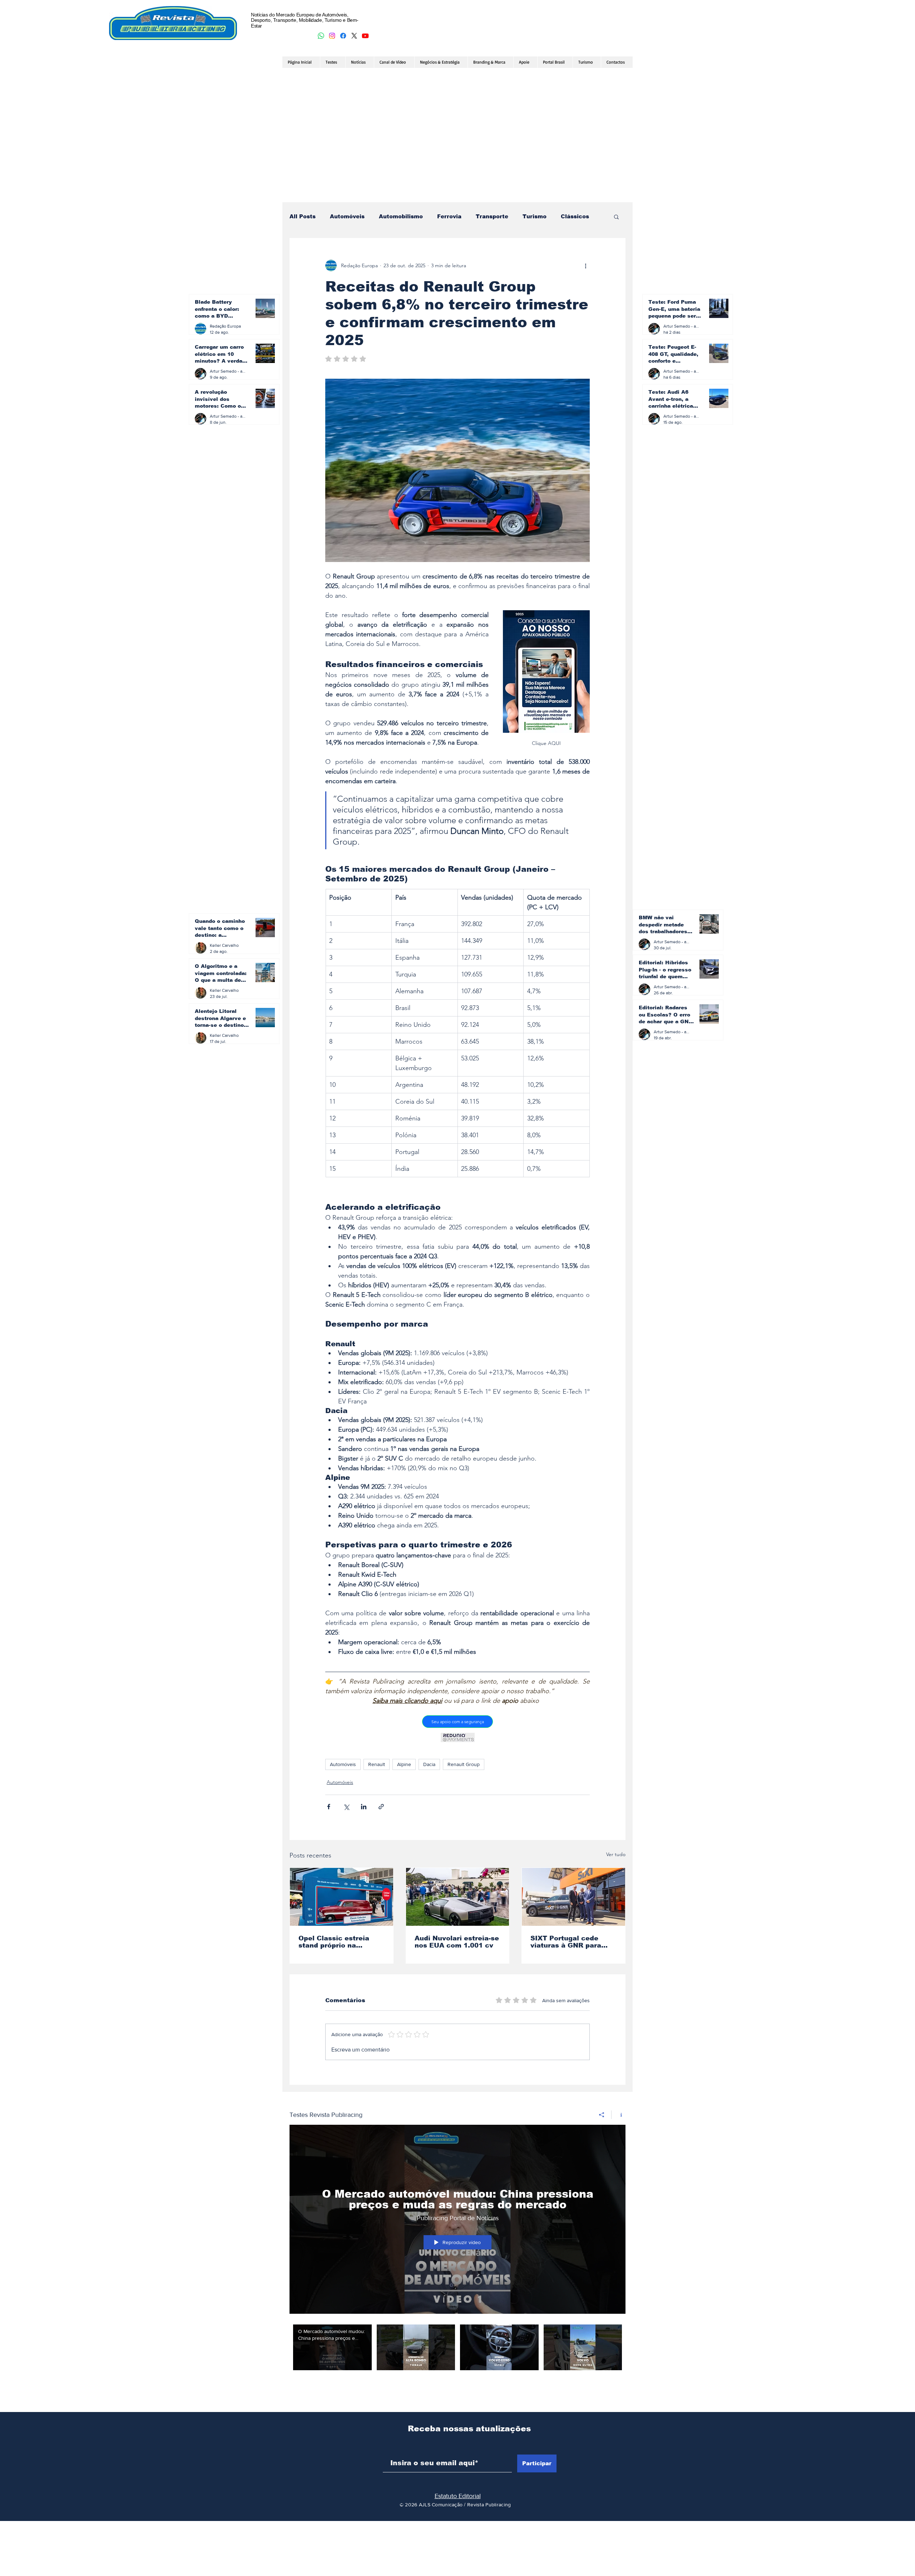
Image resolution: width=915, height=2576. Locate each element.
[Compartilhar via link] (381, 1807)
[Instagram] (332, 36)
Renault (377, 1764)
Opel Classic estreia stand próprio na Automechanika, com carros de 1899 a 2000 (338, 1942)
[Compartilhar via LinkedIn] (364, 1807)
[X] (354, 36)
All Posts (303, 216)
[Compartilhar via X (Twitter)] (346, 1807)
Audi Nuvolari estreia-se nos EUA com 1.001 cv (457, 1942)
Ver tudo (616, 1854)
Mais (568, 216)
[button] (616, 217)
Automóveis (347, 216)
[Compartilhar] (602, 2105)
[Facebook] (343, 36)
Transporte (492, 216)
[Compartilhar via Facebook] (329, 1807)
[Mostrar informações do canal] (619, 2105)
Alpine (404, 1764)
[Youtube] (365, 36)
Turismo (535, 216)
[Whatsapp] (321, 36)
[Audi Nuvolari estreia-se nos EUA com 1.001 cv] (458, 1897)
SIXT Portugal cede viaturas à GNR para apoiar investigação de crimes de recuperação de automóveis (571, 1942)
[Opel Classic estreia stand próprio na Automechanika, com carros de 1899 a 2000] (342, 1897)
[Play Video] (332, 2337)
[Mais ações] (585, 265)
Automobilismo (401, 216)
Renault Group (464, 1764)
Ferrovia (449, 216)
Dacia (429, 1764)
